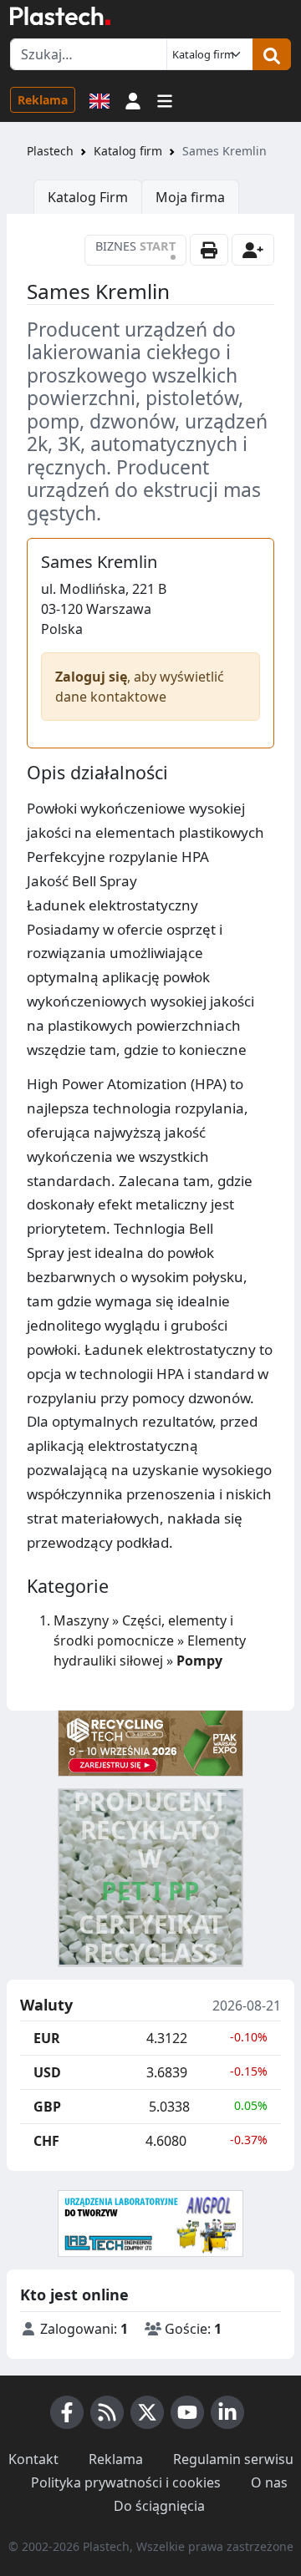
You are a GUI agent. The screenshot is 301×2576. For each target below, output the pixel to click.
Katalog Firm (88, 197)
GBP (47, 2107)
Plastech (50, 151)
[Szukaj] (272, 54)
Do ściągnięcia (159, 2506)
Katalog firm (128, 151)
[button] (133, 99)
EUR (47, 2038)
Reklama (43, 100)
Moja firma (190, 197)
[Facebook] (67, 2412)
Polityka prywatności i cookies (126, 2482)
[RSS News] (107, 2412)
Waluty (46, 2006)
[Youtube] (187, 2412)
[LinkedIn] (227, 2412)
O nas (269, 2482)
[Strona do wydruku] (209, 250)
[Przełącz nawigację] (165, 99)
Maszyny (81, 1620)
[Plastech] (60, 16)
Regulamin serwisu (233, 2459)
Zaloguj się (91, 677)
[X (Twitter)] (147, 2412)
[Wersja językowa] (99, 99)
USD (47, 2072)
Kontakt (33, 2459)
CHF (46, 2141)
